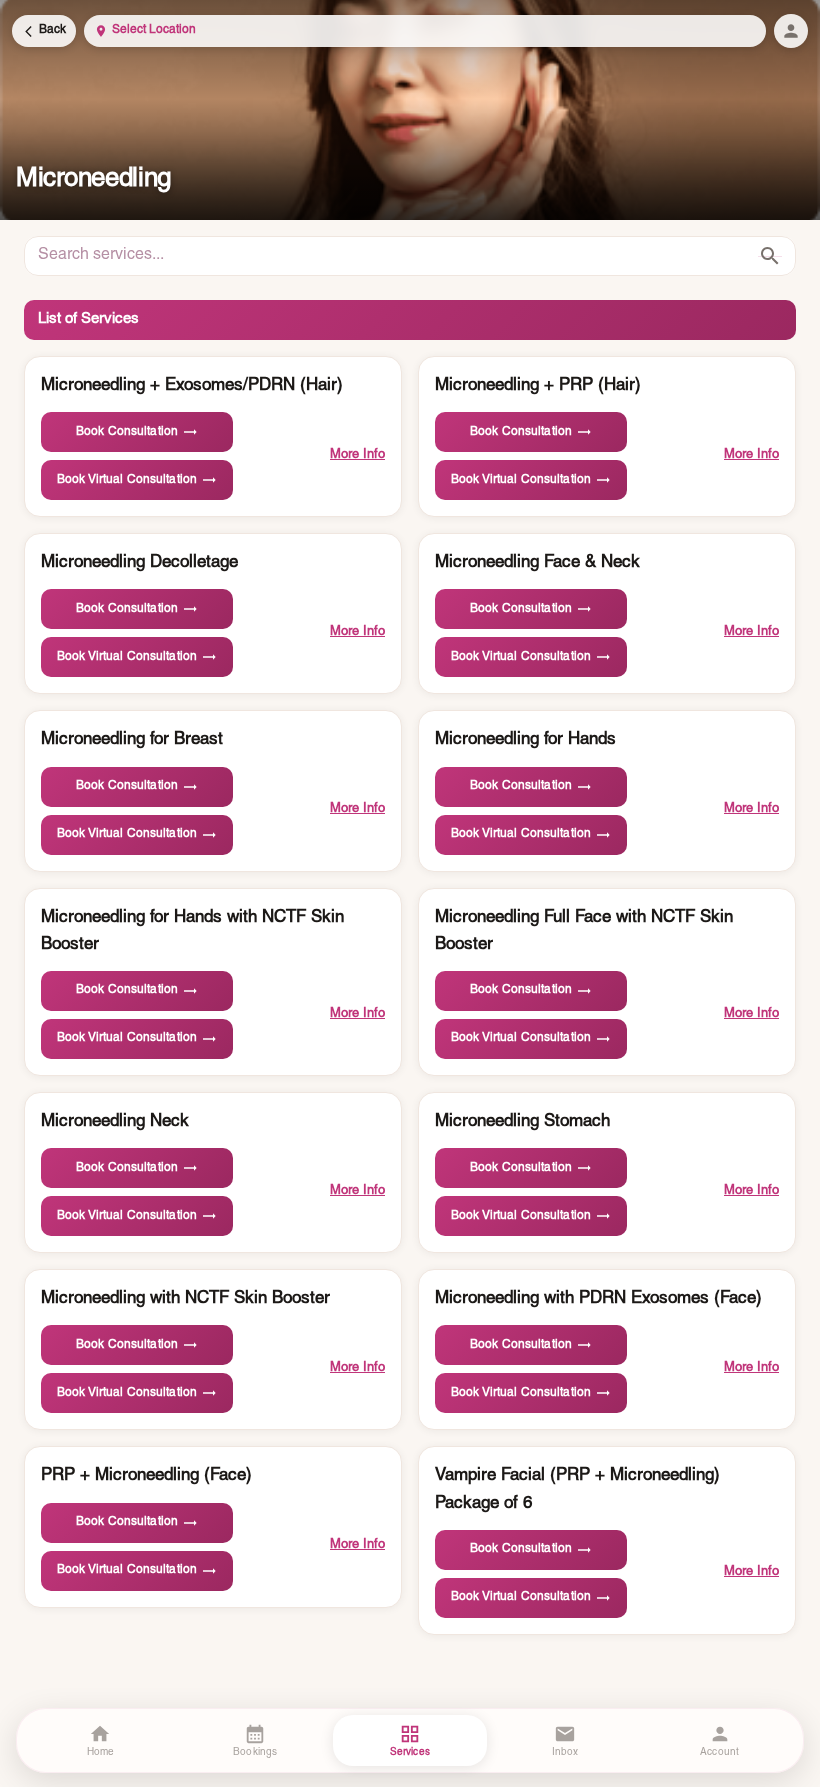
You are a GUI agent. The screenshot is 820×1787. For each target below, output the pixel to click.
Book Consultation (127, 432)
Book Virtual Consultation (127, 480)
